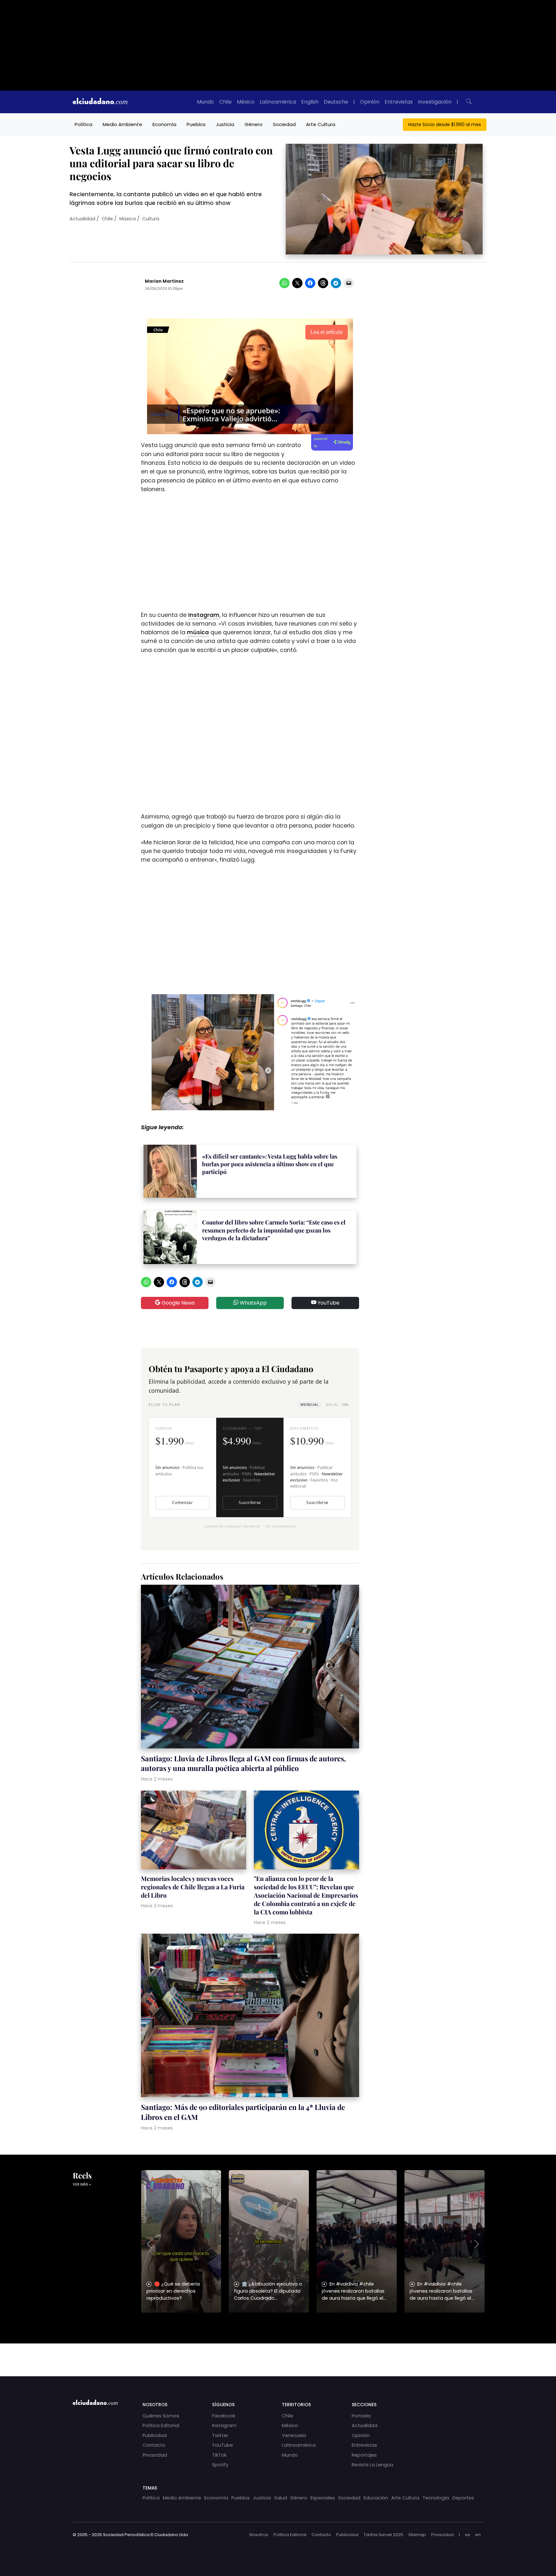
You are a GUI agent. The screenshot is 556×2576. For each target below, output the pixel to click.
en (478, 2535)
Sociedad (284, 124)
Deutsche (336, 102)
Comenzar (182, 1503)
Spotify (220, 2465)
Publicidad (155, 2435)
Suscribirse (250, 1503)
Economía (164, 124)
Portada (361, 2416)
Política (83, 124)
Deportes (463, 2498)
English (310, 102)
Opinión (370, 102)
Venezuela (294, 2435)
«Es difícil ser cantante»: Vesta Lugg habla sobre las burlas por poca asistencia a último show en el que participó (270, 1164)
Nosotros (259, 2535)
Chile (225, 102)
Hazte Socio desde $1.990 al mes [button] (445, 124)
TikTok (219, 2455)
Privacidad (155, 2455)
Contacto (154, 2445)
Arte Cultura (321, 124)
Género (254, 124)
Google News (177, 1303)
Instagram (204, 615)
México (246, 102)
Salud (281, 2498)
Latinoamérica (278, 102)
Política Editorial (161, 2425)
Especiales (323, 2498)
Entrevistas (399, 102)
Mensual (310, 1404)
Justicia (225, 124)
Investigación (435, 102)
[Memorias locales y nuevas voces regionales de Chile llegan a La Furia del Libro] (194, 1831)
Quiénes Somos (161, 2416)
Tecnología (436, 2498)
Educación (376, 2498)
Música (128, 219)
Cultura (151, 219)
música (198, 632)
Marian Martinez (164, 281)
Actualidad (82, 219)
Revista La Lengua (372, 2465)
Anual (337, 1404)
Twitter (220, 2435)
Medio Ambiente (122, 124)
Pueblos (196, 124)
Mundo (205, 102)
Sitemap (417, 2535)
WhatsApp (253, 1303)
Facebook (224, 2416)
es (468, 2535)
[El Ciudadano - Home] (100, 102)
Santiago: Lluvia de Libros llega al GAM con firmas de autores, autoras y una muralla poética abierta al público (243, 1763)
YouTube (328, 1303)
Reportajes (364, 2455)
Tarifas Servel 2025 (383, 2535)
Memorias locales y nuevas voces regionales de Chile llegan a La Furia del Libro (193, 1887)
